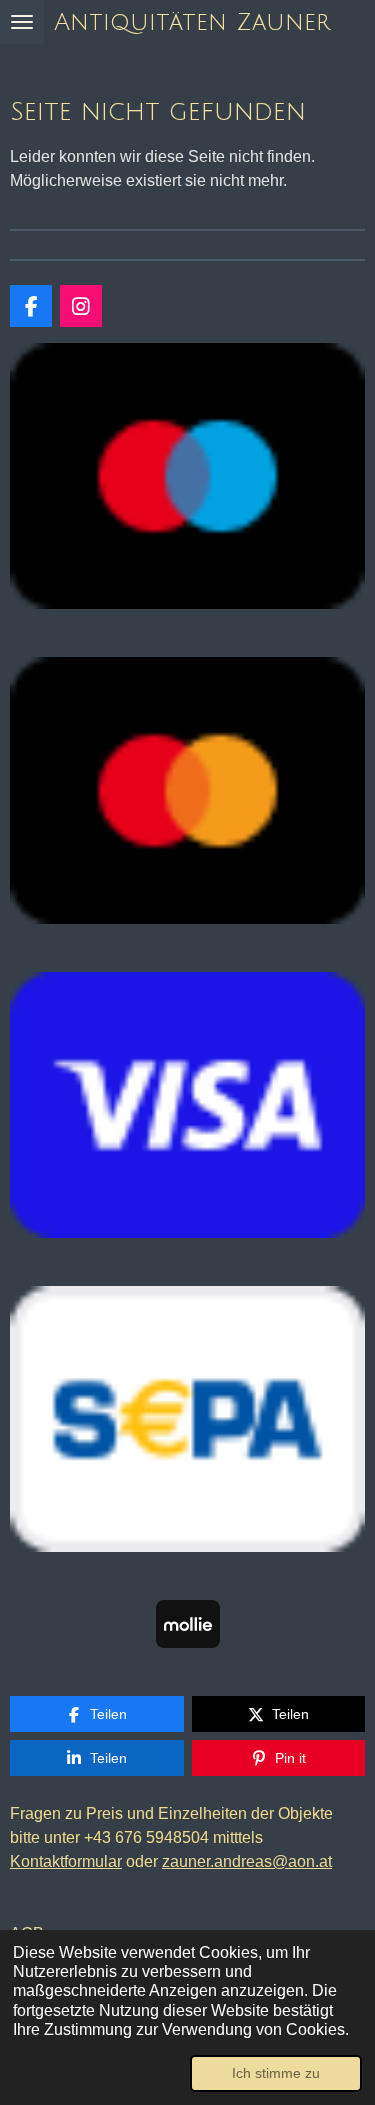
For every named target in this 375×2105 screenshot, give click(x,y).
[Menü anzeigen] (22, 22)
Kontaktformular (66, 1861)
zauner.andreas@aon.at (247, 1861)
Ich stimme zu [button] (276, 2073)
